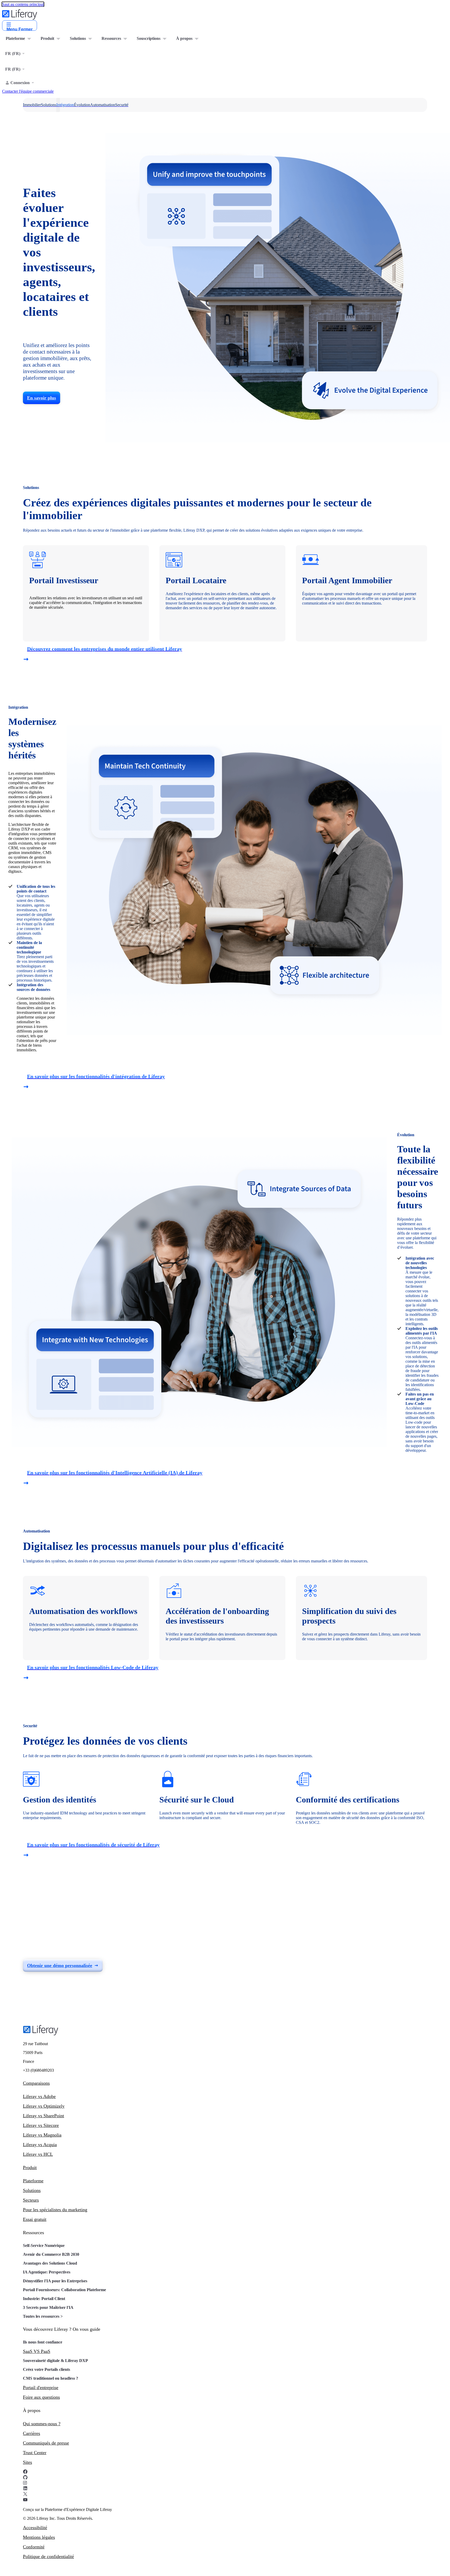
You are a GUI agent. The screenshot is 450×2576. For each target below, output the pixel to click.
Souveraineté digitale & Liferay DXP (55, 2361)
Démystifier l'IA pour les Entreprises (55, 2281)
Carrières (32, 2433)
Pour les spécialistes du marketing (55, 2210)
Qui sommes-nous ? (42, 2424)
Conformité (34, 2547)
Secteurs (31, 2200)
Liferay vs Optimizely (44, 2106)
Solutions (32, 2190)
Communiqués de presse (46, 2443)
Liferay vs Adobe (39, 2096)
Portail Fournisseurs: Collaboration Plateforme (64, 2290)
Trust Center (35, 2453)
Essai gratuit (35, 2219)
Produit (30, 2167)
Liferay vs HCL (38, 2154)
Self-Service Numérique (44, 2245)
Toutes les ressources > (43, 2316)
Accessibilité (35, 2528)
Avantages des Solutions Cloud (50, 2263)
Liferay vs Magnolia (42, 2135)
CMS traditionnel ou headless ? (51, 2378)
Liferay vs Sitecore (41, 2125)
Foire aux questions (41, 2397)
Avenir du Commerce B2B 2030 (51, 2254)
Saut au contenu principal (23, 4)
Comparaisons (36, 2083)
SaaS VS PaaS (37, 2351)
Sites (27, 2462)
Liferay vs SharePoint (43, 2116)
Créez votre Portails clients (46, 2369)
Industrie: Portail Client (44, 2299)
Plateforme (33, 2181)
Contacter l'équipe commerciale (28, 91)
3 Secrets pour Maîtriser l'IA (48, 2307)
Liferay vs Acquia (40, 2145)
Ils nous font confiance (43, 2342)
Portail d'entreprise (41, 2387)
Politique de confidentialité (48, 2556)
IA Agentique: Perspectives (47, 2272)
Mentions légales (39, 2537)
